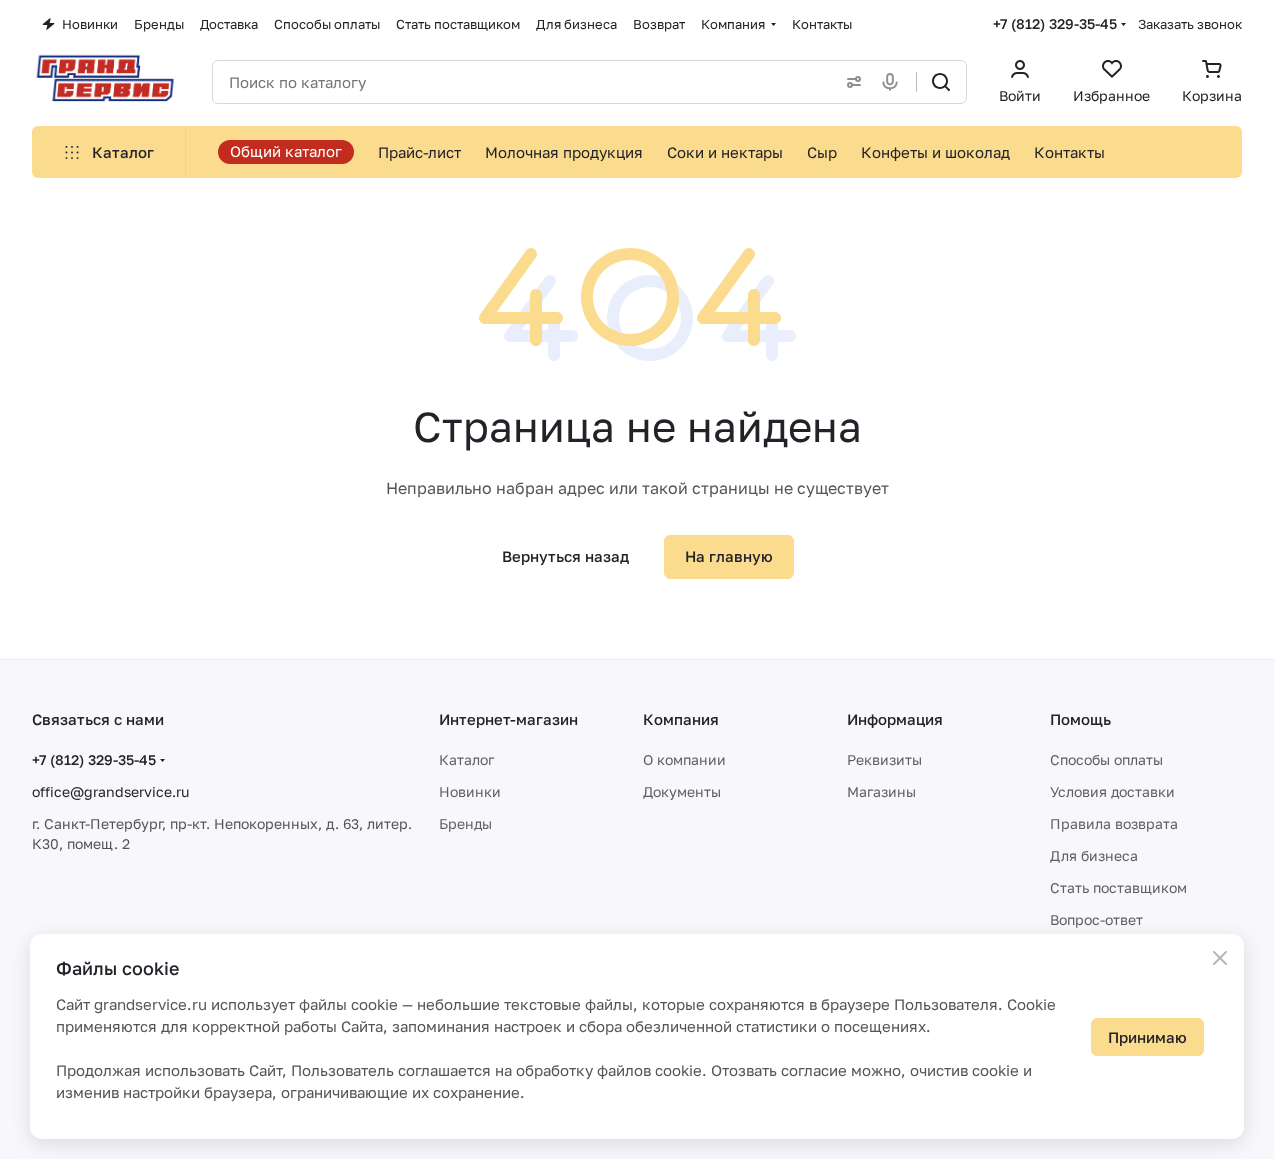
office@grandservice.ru (110, 791)
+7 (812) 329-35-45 (1055, 23)
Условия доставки (1112, 791)
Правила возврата (1114, 823)
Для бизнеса (1094, 855)
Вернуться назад (565, 556)
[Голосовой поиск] (894, 82)
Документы (682, 791)
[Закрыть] (1220, 958)
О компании (684, 759)
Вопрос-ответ (1096, 919)
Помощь (1080, 719)
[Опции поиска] (850, 82)
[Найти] (941, 82)
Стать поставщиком (1118, 887)
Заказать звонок (1190, 24)
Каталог (466, 759)
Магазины (881, 791)
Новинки (470, 791)
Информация (895, 719)
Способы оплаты (1106, 759)
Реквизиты (884, 759)
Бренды (465, 823)
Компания (681, 719)
